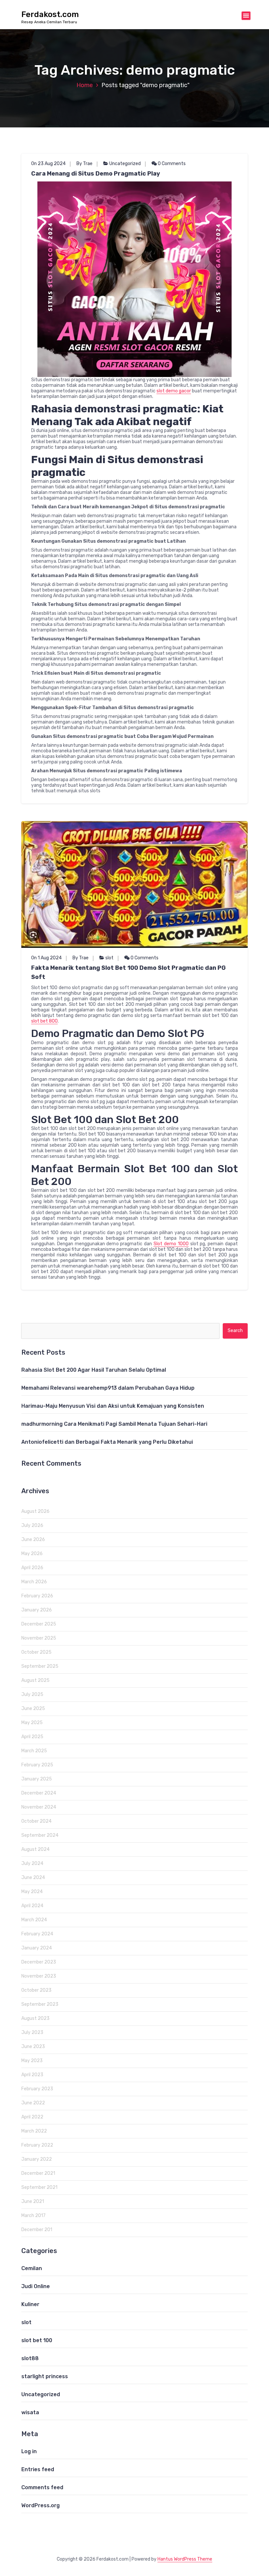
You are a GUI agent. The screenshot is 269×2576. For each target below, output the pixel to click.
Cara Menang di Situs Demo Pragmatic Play (96, 174)
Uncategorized (125, 164)
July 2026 (32, 1525)
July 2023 (32, 2032)
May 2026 (32, 1554)
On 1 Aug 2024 (46, 958)
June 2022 (33, 2103)
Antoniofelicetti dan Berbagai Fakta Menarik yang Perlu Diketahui (107, 1442)
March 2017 (33, 2216)
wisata (30, 2412)
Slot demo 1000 (171, 1244)
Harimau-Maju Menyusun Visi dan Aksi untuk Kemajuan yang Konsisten (113, 1406)
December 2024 (39, 1793)
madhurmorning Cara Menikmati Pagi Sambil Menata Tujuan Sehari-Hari (114, 1424)
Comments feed (42, 2487)
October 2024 (36, 1821)
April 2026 (32, 1568)
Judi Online (36, 2286)
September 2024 (40, 1835)
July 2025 (32, 1694)
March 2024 (34, 1920)
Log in (29, 2451)
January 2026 (37, 1610)
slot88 (30, 2358)
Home (85, 85)
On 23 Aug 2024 (48, 164)
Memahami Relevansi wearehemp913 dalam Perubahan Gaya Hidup (108, 1388)
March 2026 (34, 1582)
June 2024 (33, 1878)
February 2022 (37, 2145)
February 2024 (37, 1934)
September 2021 (39, 2187)
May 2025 (32, 1723)
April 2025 (32, 1737)
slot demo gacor (174, 391)
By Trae (84, 164)
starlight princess (45, 2376)
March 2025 (34, 1751)
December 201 (37, 2230)
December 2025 (39, 1624)
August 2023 (35, 2018)
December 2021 (38, 2173)
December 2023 (39, 1962)
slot (109, 958)
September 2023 (40, 2004)
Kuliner (30, 2304)
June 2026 (33, 1540)
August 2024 (35, 1849)
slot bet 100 (37, 2340)
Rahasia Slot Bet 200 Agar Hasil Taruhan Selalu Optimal (94, 1370)
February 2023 (37, 2089)
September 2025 (40, 1666)
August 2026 (35, 1511)
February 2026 (37, 1596)
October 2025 (36, 1652)
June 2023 (33, 2047)
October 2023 (36, 1990)
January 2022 (37, 2159)
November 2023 (39, 1976)
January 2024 (37, 1948)
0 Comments (171, 164)
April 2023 (32, 2075)
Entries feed (38, 2469)
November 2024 (39, 1807)
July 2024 (32, 1863)
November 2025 (39, 1638)
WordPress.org (41, 2505)
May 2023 (32, 2061)
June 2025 (33, 1709)
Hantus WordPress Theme (185, 2559)
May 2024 (32, 1892)
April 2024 (32, 1906)
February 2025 (37, 1765)
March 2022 (34, 2131)
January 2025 (37, 1779)
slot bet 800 (44, 1021)
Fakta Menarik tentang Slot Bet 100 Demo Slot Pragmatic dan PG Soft (128, 972)
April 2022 (32, 2117)
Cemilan (32, 2268)
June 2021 (33, 2201)
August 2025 (35, 1680)
